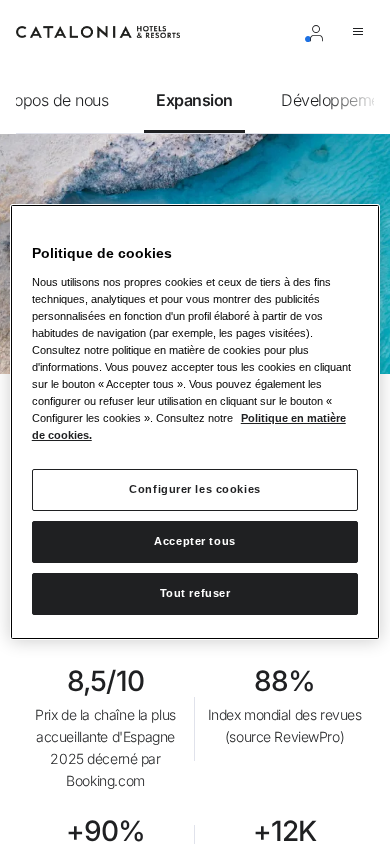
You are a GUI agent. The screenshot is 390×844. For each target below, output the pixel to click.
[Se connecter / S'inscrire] (320, 32)
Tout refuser (195, 593)
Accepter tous (194, 541)
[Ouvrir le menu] (362, 32)
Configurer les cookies (195, 489)
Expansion (194, 100)
